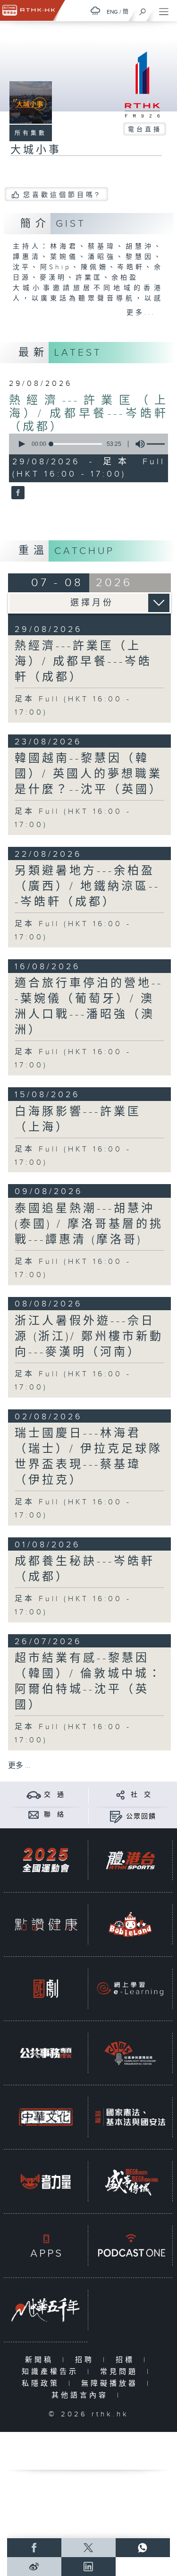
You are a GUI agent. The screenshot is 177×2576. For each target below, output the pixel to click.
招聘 (87, 2360)
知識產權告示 (52, 2372)
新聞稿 (41, 2360)
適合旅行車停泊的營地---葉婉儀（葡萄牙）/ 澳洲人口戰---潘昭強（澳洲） (89, 1007)
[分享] (121, 1795)
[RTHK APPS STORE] (46, 2246)
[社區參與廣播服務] (130, 2053)
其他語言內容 (82, 2395)
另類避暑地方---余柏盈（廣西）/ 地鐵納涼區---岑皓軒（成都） (87, 887)
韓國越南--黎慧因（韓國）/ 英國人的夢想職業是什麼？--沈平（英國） (89, 774)
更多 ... (19, 1766)
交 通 (54, 1795)
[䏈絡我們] (34, 1814)
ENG (112, 12)
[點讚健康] (46, 1924)
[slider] (76, 444)
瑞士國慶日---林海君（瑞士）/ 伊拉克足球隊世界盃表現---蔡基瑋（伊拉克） (88, 1457)
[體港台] (130, 1860)
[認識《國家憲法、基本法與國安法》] (130, 2117)
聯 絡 (54, 1815)
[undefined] (95, 11)
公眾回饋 (141, 1817)
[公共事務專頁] (46, 2053)
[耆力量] (46, 2181)
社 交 (141, 1795)
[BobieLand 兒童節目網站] (130, 1924)
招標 (127, 2360)
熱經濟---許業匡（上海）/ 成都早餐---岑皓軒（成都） (89, 414)
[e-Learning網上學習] (130, 1989)
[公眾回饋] (116, 1816)
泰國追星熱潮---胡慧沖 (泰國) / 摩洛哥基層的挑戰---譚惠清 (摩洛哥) (89, 1224)
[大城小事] (17, 494)
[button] (21, 444)
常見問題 (121, 2372)
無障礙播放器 (112, 2384)
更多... (141, 313)
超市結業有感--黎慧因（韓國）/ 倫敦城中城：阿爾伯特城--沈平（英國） (88, 1682)
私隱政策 (43, 2384)
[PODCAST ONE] (130, 2246)
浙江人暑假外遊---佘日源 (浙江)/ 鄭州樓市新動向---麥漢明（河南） (89, 1337)
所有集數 (31, 133)
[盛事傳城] (130, 2181)
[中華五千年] (46, 2310)
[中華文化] (46, 2117)
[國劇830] (46, 1989)
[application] (87, 444)
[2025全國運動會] (46, 1860)
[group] (137, 444)
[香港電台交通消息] (34, 1795)
